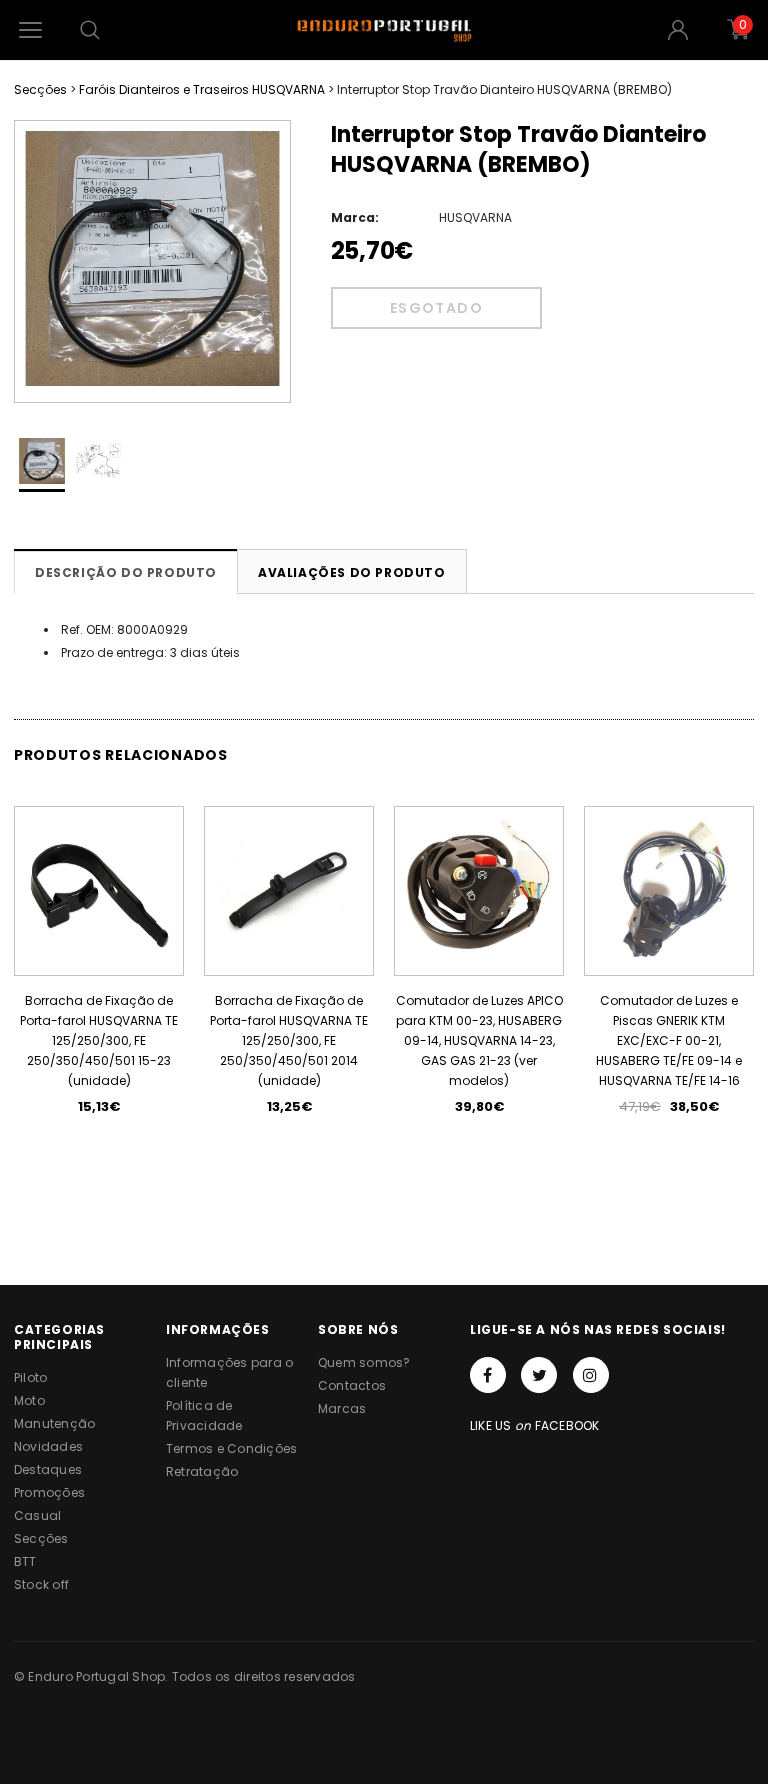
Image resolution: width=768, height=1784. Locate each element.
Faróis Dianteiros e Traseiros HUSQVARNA (202, 89)
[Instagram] (591, 1375)
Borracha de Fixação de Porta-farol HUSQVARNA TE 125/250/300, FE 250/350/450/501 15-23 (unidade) (99, 1040)
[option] (152, 261)
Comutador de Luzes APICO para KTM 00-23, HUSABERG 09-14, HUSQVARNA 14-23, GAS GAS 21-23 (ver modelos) (479, 1040)
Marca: (355, 217)
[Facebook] (488, 1375)
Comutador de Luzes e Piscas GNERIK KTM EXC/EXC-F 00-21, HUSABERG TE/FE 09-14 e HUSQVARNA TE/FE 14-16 (669, 1040)
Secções (40, 89)
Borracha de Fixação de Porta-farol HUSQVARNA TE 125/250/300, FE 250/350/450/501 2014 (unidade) (289, 1040)
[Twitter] (539, 1375)
